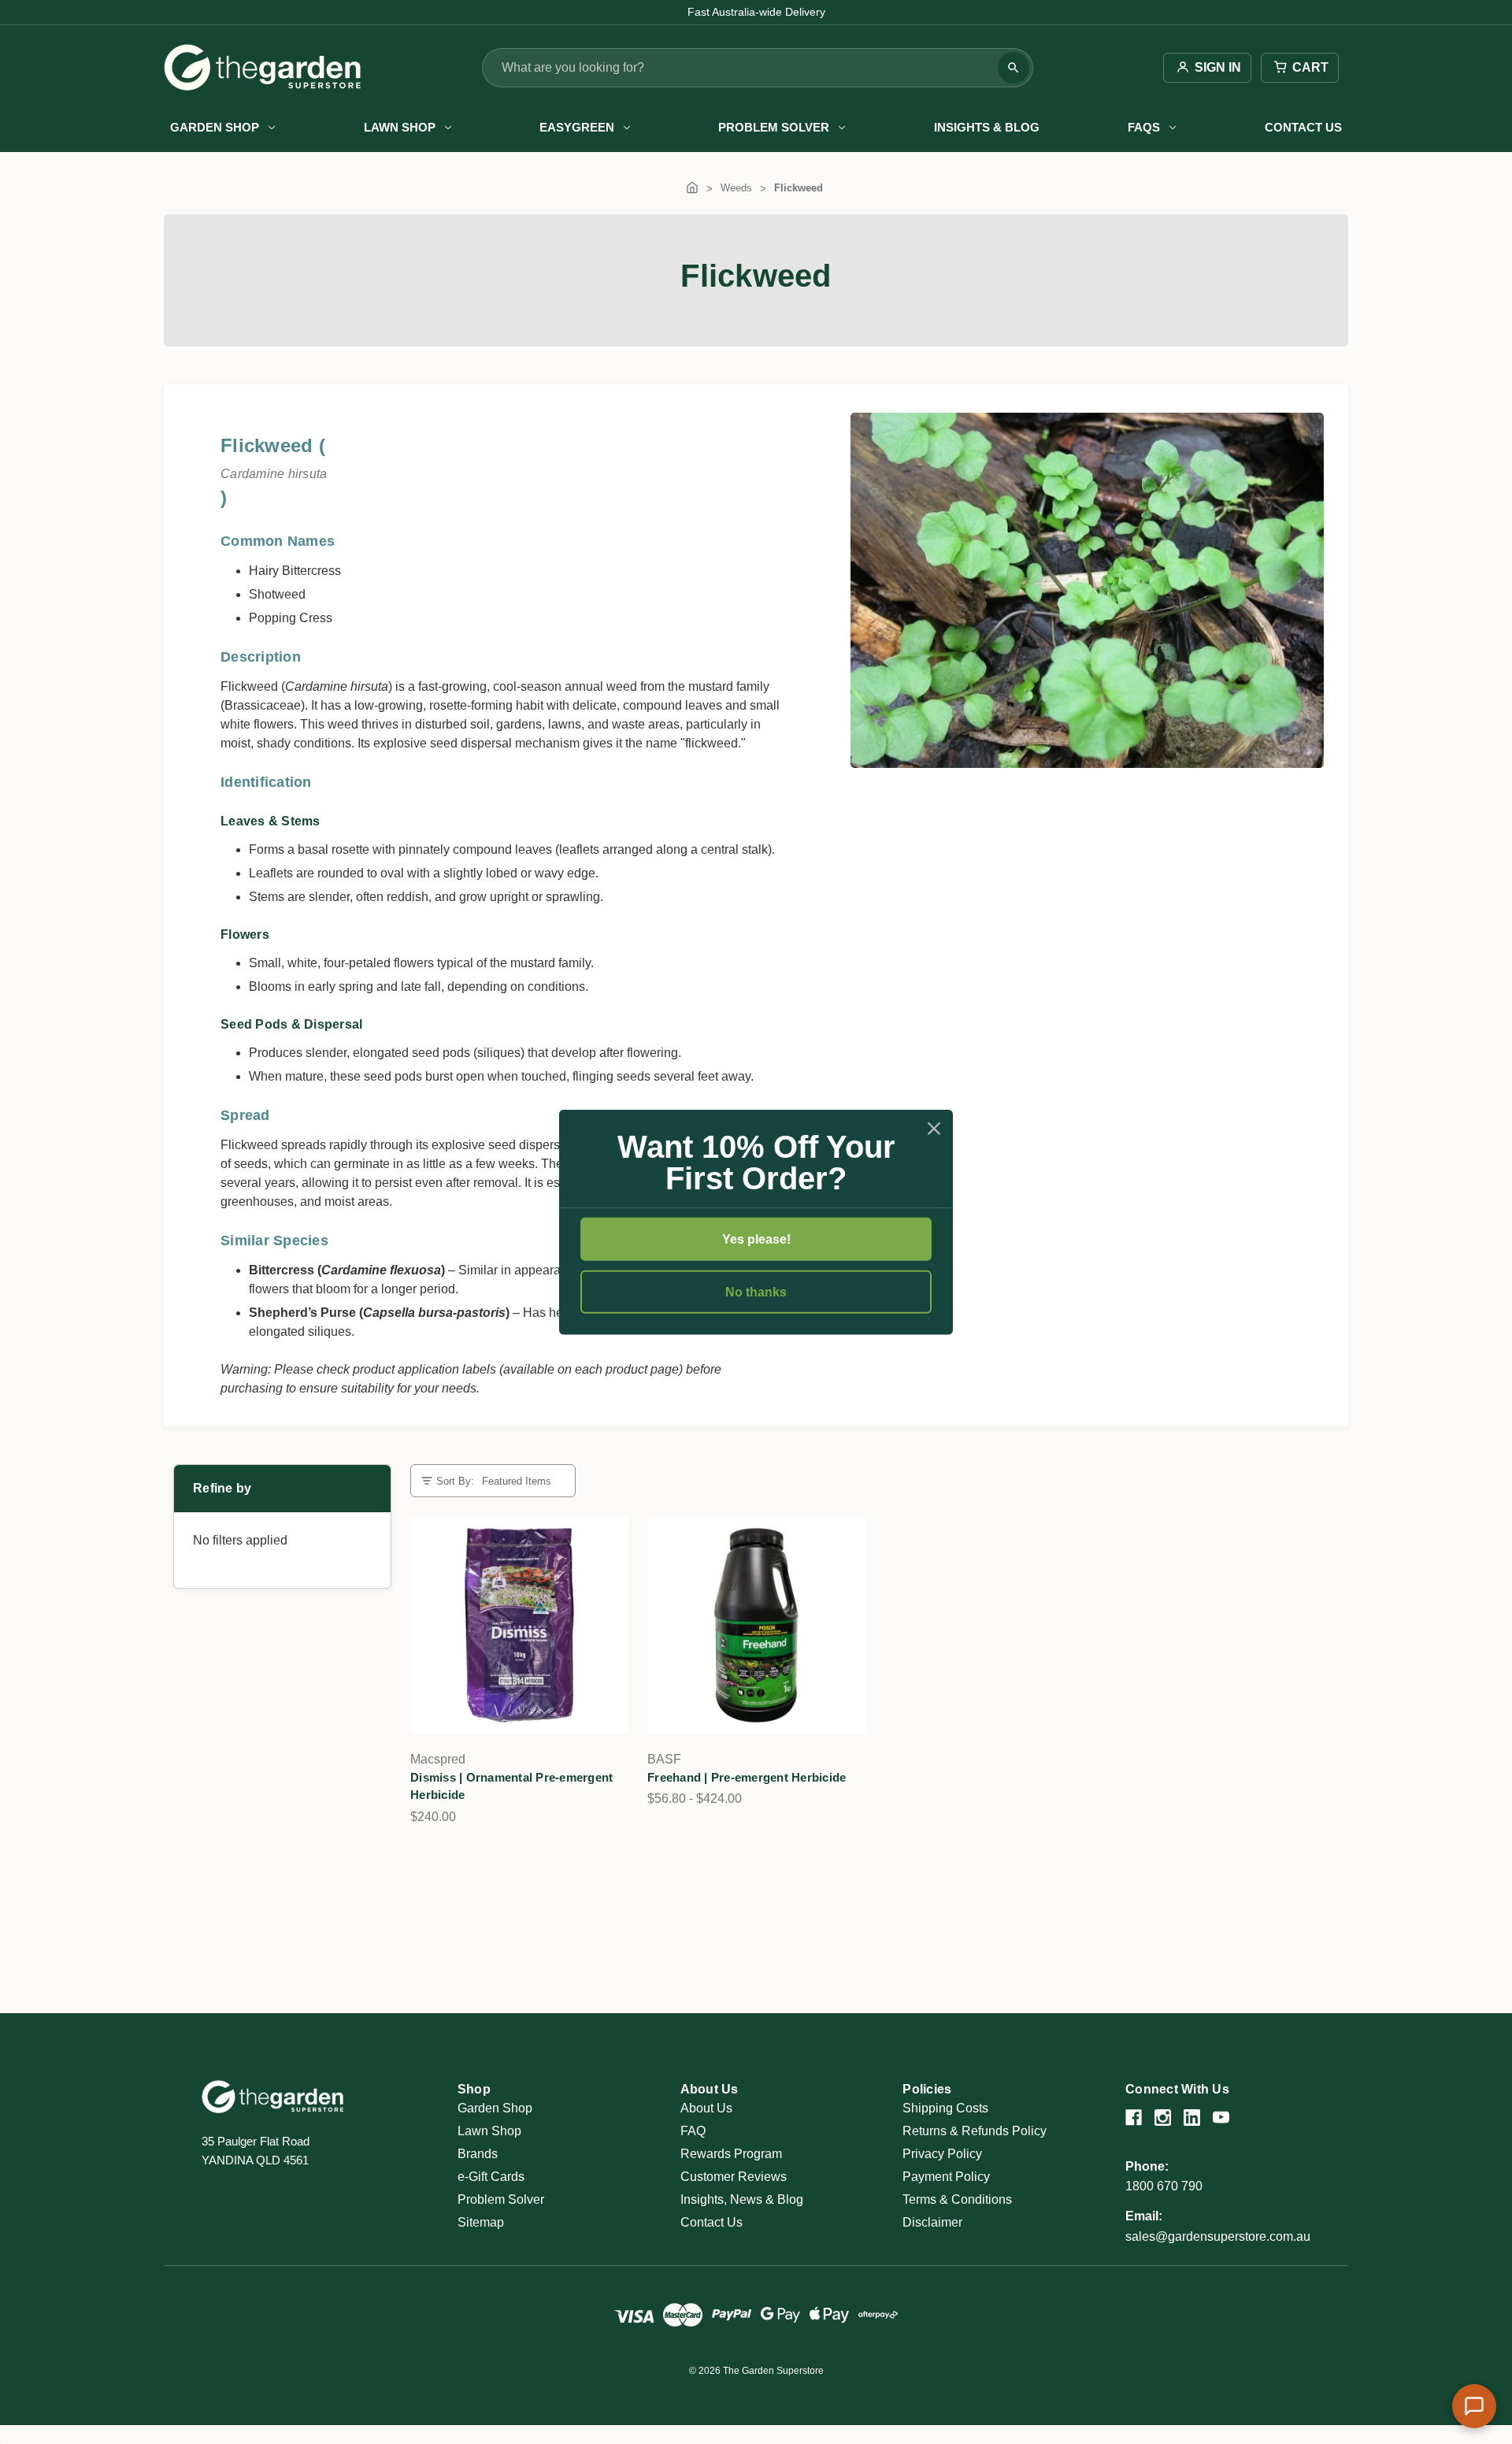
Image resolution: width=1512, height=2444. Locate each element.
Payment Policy (946, 2177)
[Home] (692, 188)
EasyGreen (577, 127)
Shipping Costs (945, 2108)
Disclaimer (932, 2222)
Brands (478, 2154)
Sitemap (481, 2222)
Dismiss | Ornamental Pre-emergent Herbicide (511, 1786)
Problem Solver (774, 127)
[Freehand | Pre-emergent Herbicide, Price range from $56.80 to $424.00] (756, 1625)
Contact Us (1303, 127)
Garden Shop (215, 127)
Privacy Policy (942, 2154)
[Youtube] (1221, 2118)
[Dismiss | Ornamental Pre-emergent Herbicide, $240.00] (519, 1625)
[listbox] (522, 1481)
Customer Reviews (734, 2177)
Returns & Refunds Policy (975, 2131)
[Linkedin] (1192, 2118)
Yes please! (756, 1239)
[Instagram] (1163, 2118)
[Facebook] (1134, 2118)
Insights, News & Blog (742, 2199)
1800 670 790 (1164, 2186)
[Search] (1014, 68)
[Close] (934, 1128)
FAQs (1144, 127)
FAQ (693, 2131)
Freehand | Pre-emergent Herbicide (747, 1777)
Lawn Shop (400, 127)
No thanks (756, 1292)
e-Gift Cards (491, 2177)
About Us (706, 2108)
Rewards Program (731, 2154)
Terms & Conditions (957, 2199)
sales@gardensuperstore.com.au (1218, 2236)
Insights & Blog (987, 127)
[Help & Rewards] (1474, 2406)
